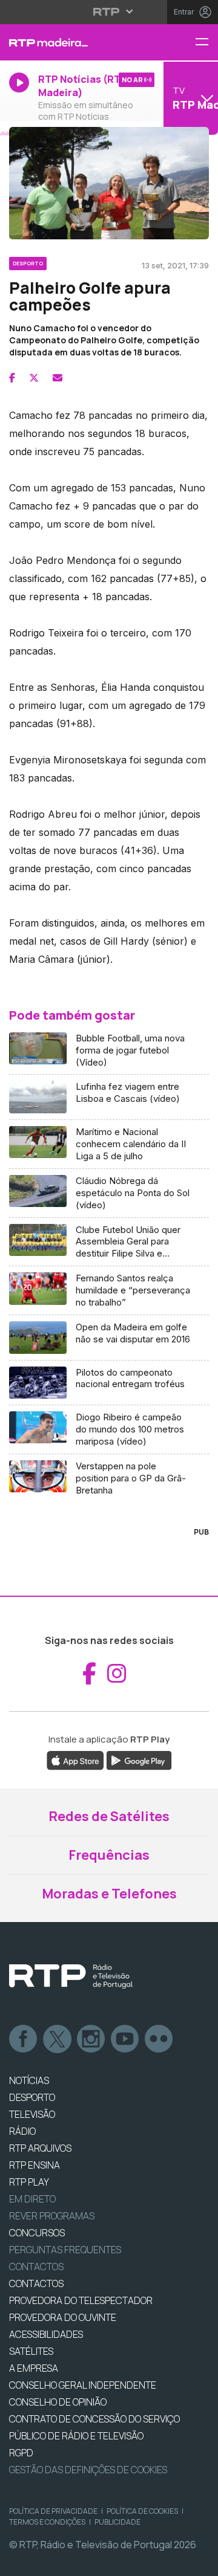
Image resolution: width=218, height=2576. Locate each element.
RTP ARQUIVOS (40, 2148)
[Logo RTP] (71, 1976)
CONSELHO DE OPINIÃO (58, 2402)
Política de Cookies (142, 2511)
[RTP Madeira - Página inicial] (73, 42)
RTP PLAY (29, 2182)
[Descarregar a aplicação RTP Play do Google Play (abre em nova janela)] (139, 1759)
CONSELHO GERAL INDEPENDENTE (83, 2385)
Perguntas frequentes (65, 2250)
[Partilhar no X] (34, 378)
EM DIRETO (32, 2199)
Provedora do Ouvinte (63, 2317)
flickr (159, 2039)
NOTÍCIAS (29, 2080)
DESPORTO (32, 2097)
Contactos (36, 2267)
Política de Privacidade (53, 2511)
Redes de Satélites (109, 1816)
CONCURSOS (37, 2233)
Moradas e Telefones (109, 1894)
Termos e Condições (47, 2522)
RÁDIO (22, 2131)
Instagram (91, 2039)
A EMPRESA (34, 2368)
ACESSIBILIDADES (46, 2334)
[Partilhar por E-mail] (58, 378)
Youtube (125, 2039)
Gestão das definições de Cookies (88, 2470)
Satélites (31, 2351)
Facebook (24, 2039)
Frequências (109, 1855)
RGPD (21, 2453)
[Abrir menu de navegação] (206, 43)
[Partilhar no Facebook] (12, 378)
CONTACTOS (36, 2283)
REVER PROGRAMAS (52, 2216)
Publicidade (117, 2522)
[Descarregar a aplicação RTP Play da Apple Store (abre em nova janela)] (75, 1759)
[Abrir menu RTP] (109, 11)
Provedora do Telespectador (81, 2300)
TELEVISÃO (32, 2114)
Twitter (58, 2039)
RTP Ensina (35, 2165)
